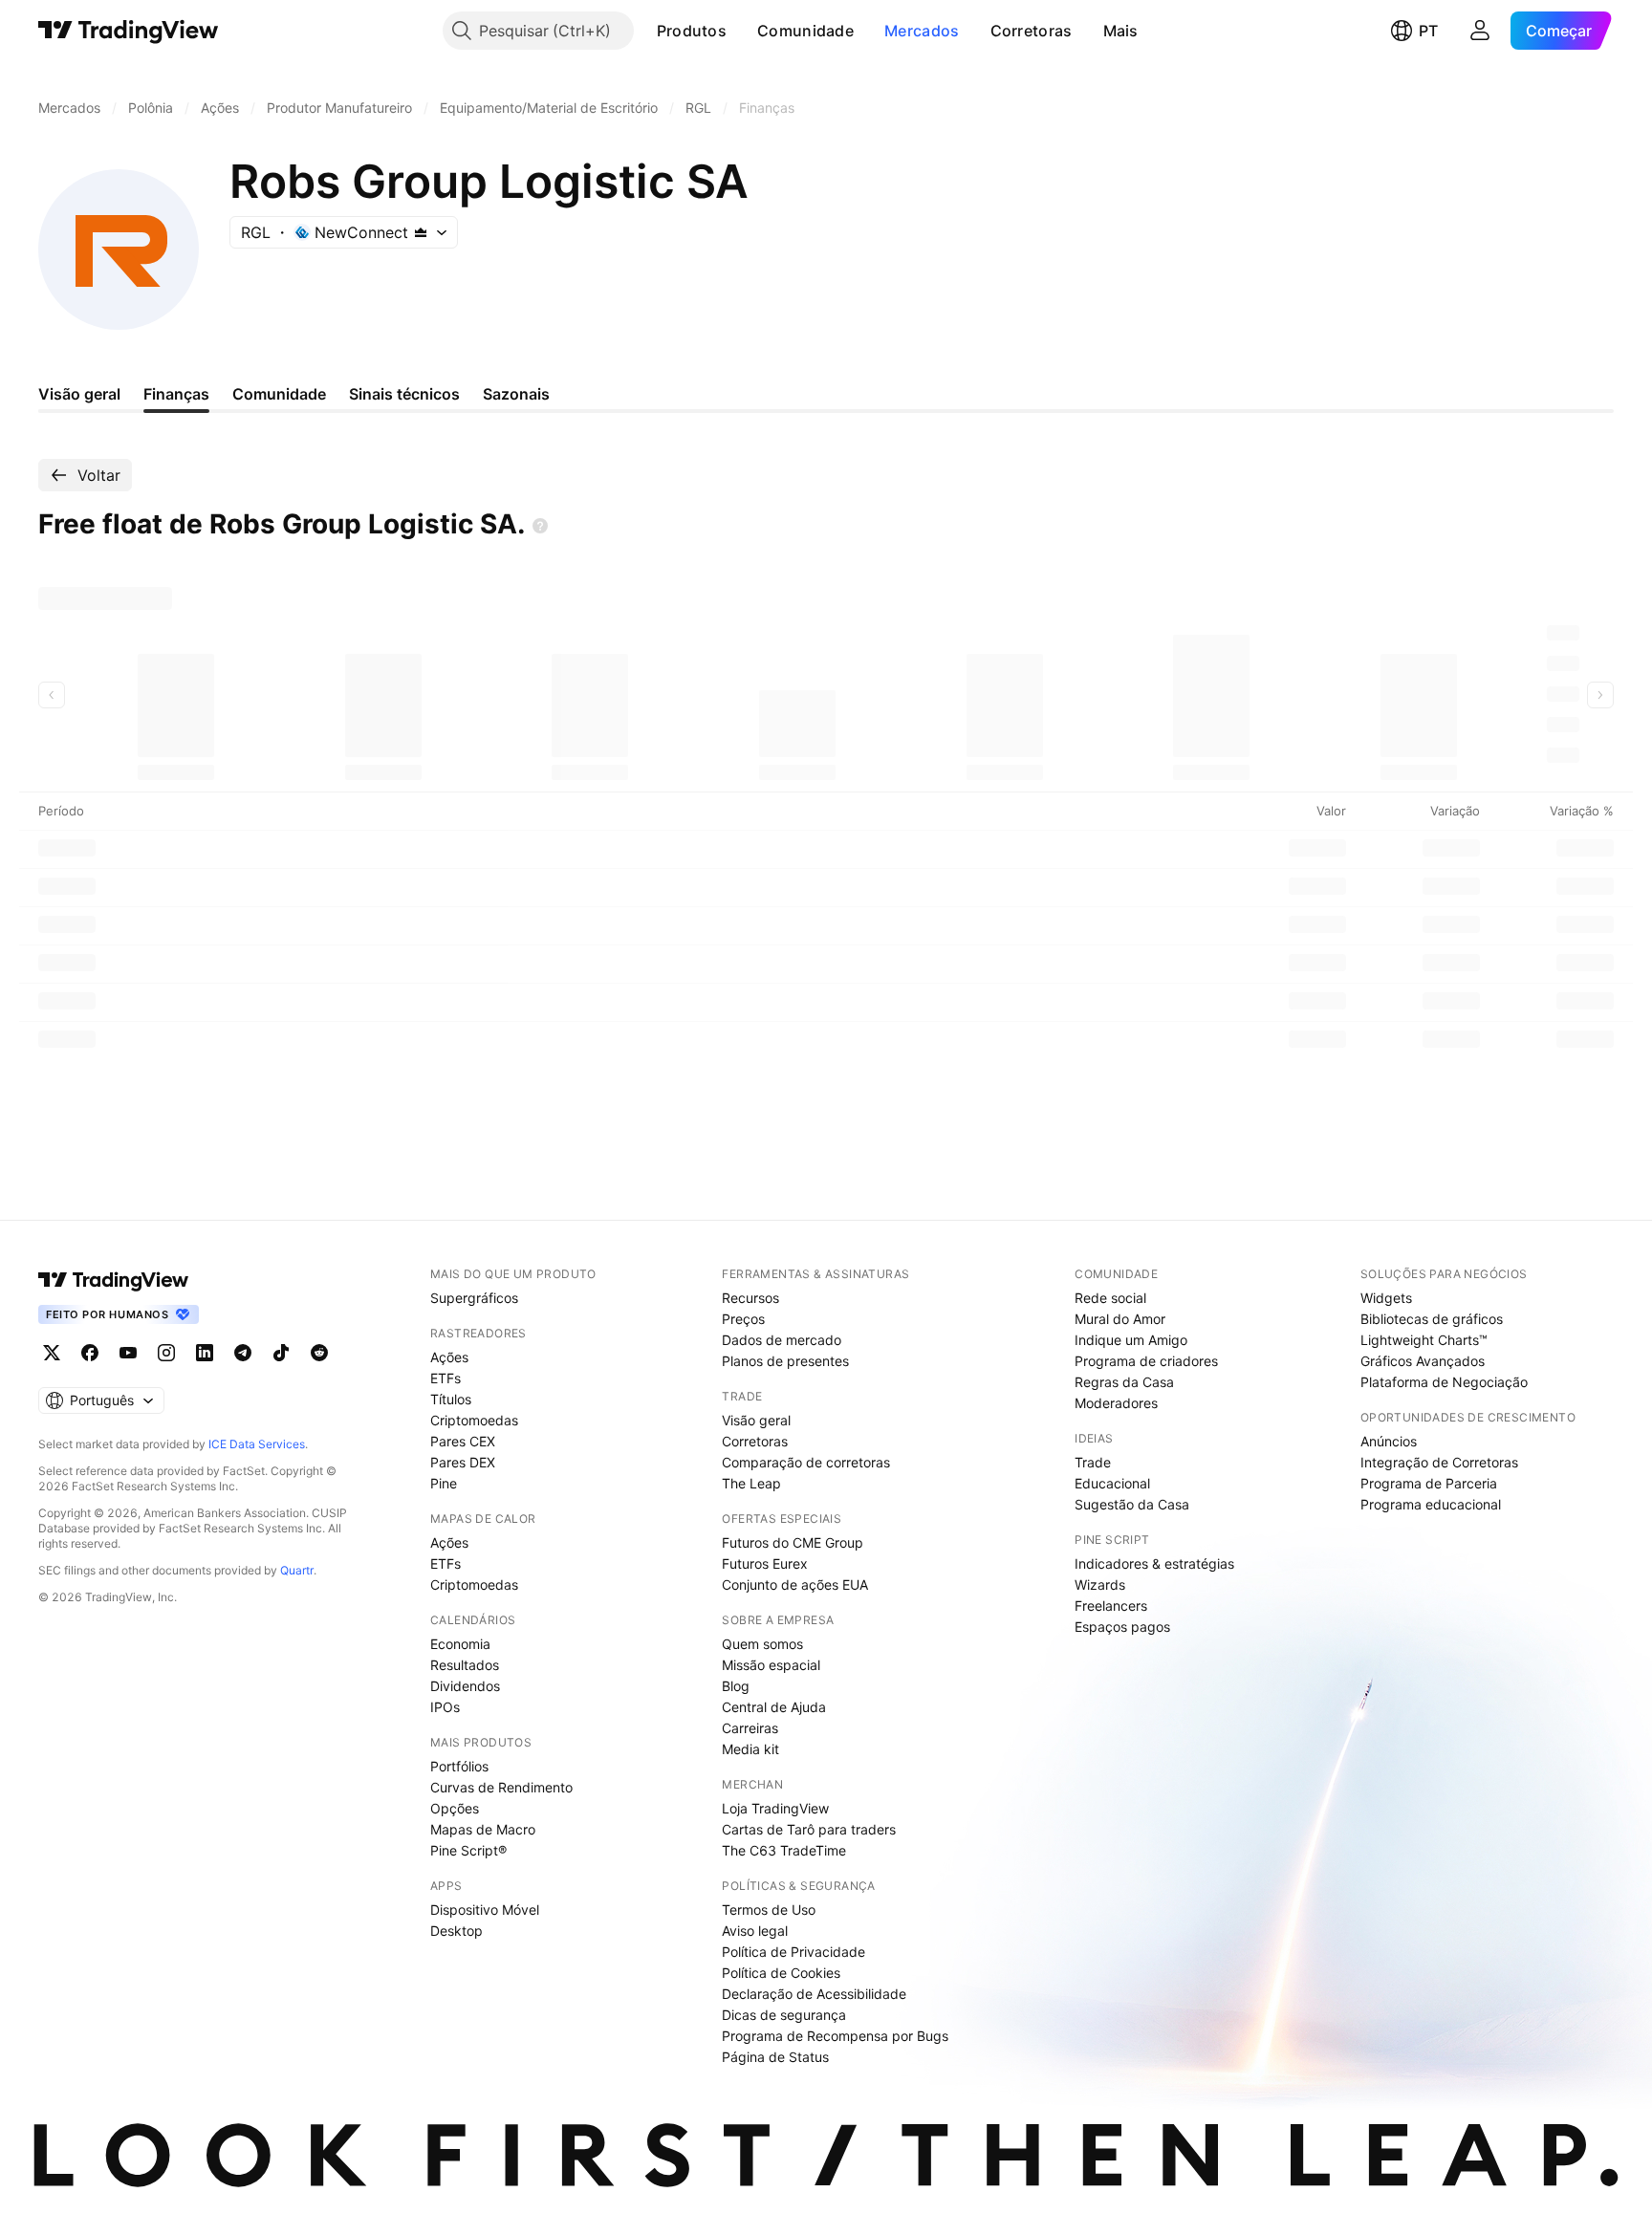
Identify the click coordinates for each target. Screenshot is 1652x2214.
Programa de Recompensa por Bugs (835, 2036)
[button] (741, 31)
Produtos (692, 31)
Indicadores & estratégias (1154, 1563)
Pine (444, 1483)
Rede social (1110, 1298)
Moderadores (1116, 1403)
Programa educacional (1431, 1504)
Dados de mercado (782, 1340)
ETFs (446, 1378)
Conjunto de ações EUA (795, 1585)
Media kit (750, 1749)
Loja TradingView (775, 1808)
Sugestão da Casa (1132, 1504)
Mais (1121, 31)
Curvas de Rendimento (501, 1787)
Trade (1093, 1462)
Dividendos (465, 1686)
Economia (460, 1644)
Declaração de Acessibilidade (814, 1994)
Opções (455, 1808)
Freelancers (1111, 1606)
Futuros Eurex (765, 1563)
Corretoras (1032, 31)
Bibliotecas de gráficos (1432, 1319)
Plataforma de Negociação (1444, 1382)
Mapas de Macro (483, 1829)
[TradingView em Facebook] (90, 1353)
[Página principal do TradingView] (129, 31)
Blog (736, 1686)
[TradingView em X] (52, 1353)
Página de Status (775, 2057)
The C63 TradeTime (784, 1850)
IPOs (445, 1707)
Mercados (922, 31)
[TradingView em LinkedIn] (205, 1353)
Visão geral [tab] (79, 394)
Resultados (465, 1665)
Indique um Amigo (1131, 1340)
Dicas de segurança (784, 2015)
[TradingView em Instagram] (166, 1353)
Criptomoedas (474, 1420)
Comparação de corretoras (806, 1462)
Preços (743, 1319)
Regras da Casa (1124, 1382)
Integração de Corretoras (1439, 1462)
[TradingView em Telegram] (243, 1353)
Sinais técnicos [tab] (404, 394)
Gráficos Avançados (1423, 1361)
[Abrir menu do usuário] (1480, 31)
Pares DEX (463, 1462)
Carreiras (750, 1728)
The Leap (751, 1483)
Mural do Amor (1120, 1319)
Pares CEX (463, 1441)
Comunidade (805, 31)
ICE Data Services (257, 1444)
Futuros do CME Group (793, 1542)
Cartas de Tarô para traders (809, 1829)
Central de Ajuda (774, 1707)
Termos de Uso (769, 1910)
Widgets (1386, 1298)
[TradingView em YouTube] (128, 1353)
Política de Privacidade (793, 1952)
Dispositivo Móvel (485, 1910)
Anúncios (1389, 1441)
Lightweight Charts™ (1424, 1340)
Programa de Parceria (1429, 1483)
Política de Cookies (781, 1973)
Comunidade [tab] (279, 394)
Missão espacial (771, 1665)
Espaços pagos (1122, 1627)
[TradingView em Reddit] (319, 1353)
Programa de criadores (1146, 1361)
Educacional (1112, 1483)
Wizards (1100, 1585)
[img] (421, 232)
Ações (449, 1357)
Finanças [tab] (176, 394)
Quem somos (762, 1644)
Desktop (456, 1931)
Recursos (750, 1298)
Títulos (451, 1399)
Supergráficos (474, 1298)
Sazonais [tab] (516, 394)
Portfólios (459, 1766)
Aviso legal (755, 1931)
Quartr (297, 1570)
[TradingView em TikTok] (281, 1353)
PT (1428, 31)
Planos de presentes (785, 1361)
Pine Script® (468, 1850)
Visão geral (756, 1420)
